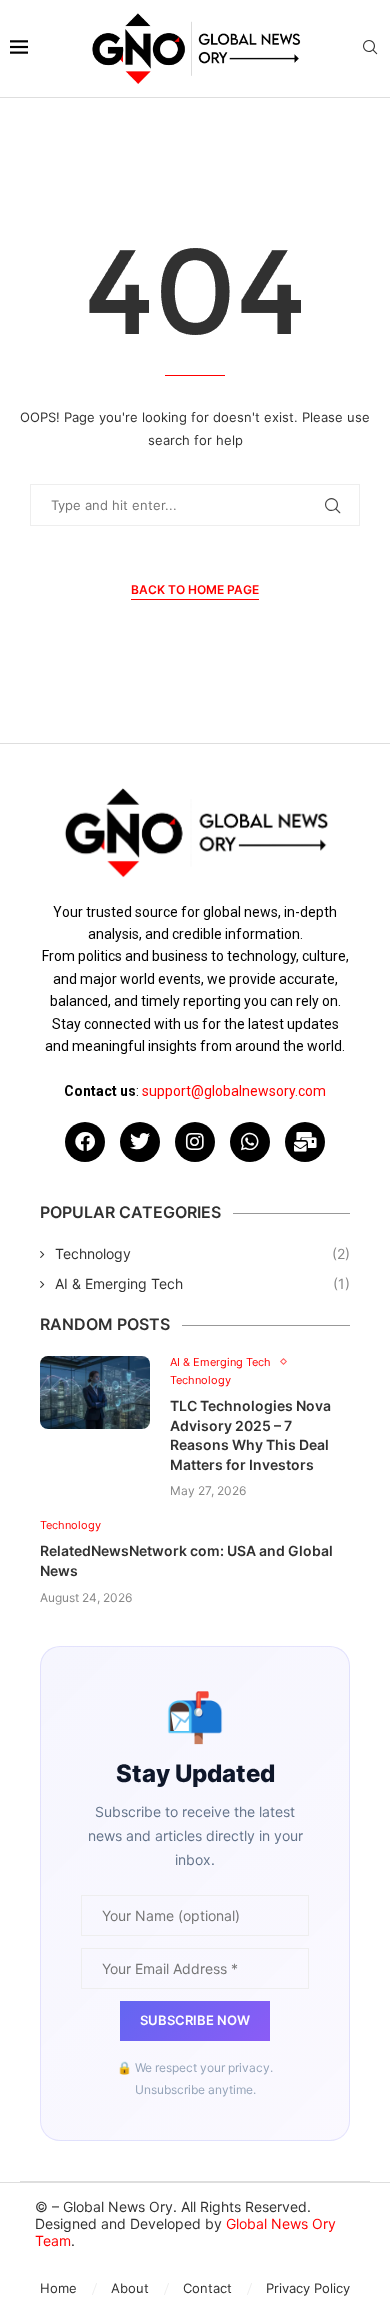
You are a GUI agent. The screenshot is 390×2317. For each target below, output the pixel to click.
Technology (202, 1253)
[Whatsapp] (250, 1142)
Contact (207, 2288)
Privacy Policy (308, 2288)
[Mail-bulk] (305, 1142)
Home (58, 2288)
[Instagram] (195, 1142)
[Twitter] (140, 1142)
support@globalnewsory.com (234, 1091)
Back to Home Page (195, 589)
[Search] (370, 48)
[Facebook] (85, 1142)
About (130, 2288)
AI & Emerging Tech (202, 1283)
